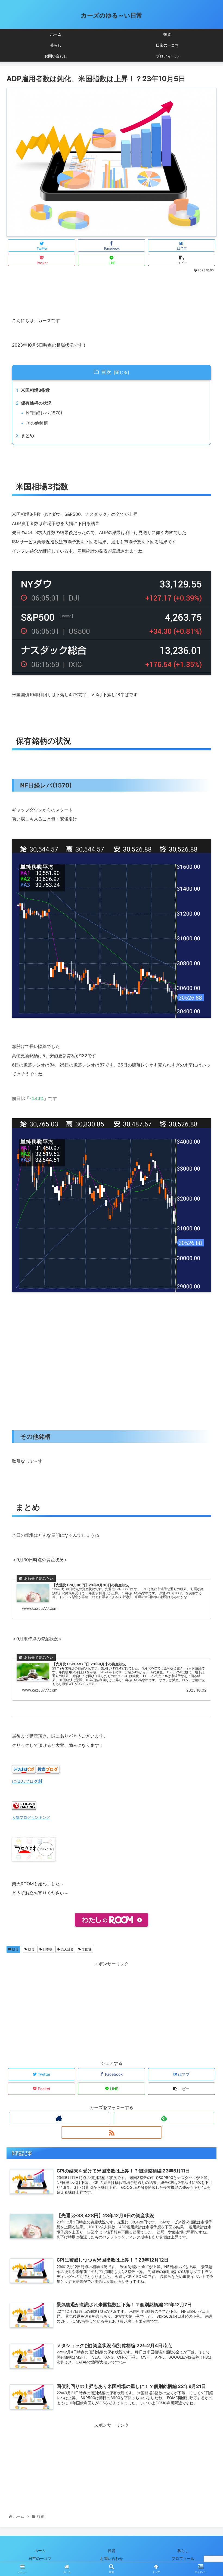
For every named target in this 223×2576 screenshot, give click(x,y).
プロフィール (183, 2558)
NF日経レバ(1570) (44, 413)
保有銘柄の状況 (36, 403)
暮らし (183, 2551)
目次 (106, 372)
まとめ (27, 435)
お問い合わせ (112, 2558)
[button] (206, 1289)
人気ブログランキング (31, 1817)
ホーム (40, 2551)
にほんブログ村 (27, 1781)
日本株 (47, 1949)
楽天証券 (67, 1949)
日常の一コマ (40, 2558)
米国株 (86, 1949)
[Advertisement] (112, 289)
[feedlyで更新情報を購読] (164, 2118)
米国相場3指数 (35, 390)
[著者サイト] (59, 2118)
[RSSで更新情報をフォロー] (112, 2133)
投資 (15, 1949)
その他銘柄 (37, 423)
